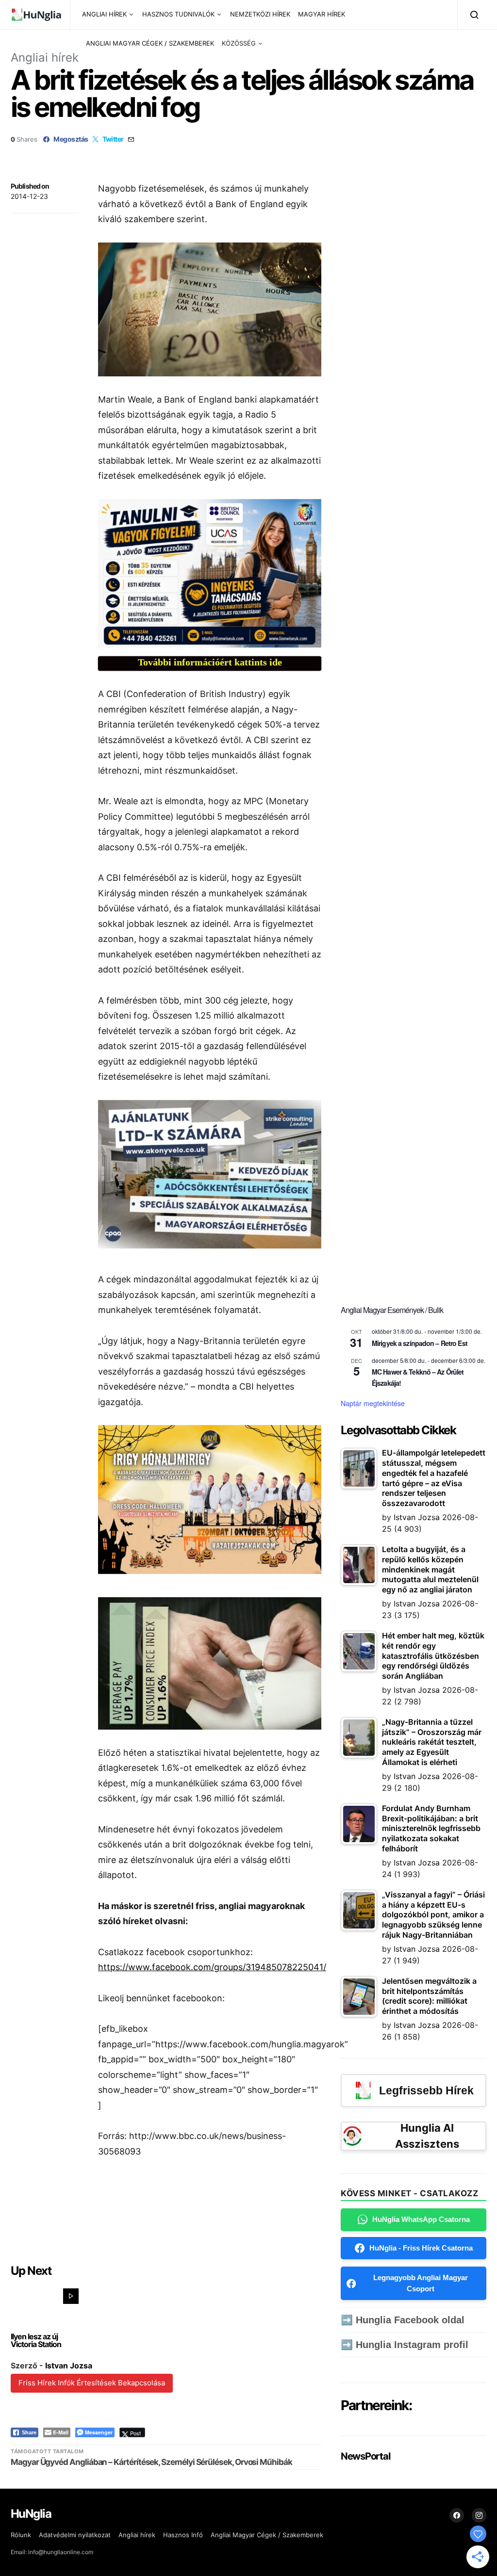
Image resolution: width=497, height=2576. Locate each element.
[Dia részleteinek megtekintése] (210, 574)
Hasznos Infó (183, 2535)
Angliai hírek (45, 57)
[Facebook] (457, 2515)
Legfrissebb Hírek (426, 2090)
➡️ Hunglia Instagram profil (405, 2345)
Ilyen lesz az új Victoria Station (36, 2340)
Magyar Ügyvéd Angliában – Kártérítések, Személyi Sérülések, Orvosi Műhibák (151, 2462)
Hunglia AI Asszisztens (427, 2136)
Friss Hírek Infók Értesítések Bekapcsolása (92, 2383)
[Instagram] (479, 2515)
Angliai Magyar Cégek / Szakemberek (267, 2535)
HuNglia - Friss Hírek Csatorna (421, 2248)
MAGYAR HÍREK (322, 14)
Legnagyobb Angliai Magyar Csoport (421, 2283)
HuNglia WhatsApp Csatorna (421, 2219)
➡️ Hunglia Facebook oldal (403, 2320)
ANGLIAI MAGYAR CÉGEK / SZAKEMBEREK (150, 43)
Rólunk (21, 2535)
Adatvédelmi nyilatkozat (75, 2535)
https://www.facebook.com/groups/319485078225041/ (212, 1967)
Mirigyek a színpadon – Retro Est (420, 1343)
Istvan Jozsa (69, 2365)
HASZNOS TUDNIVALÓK (178, 14)
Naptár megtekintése (373, 1403)
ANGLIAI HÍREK (104, 14)
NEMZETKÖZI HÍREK (260, 14)
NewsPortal (365, 2456)
